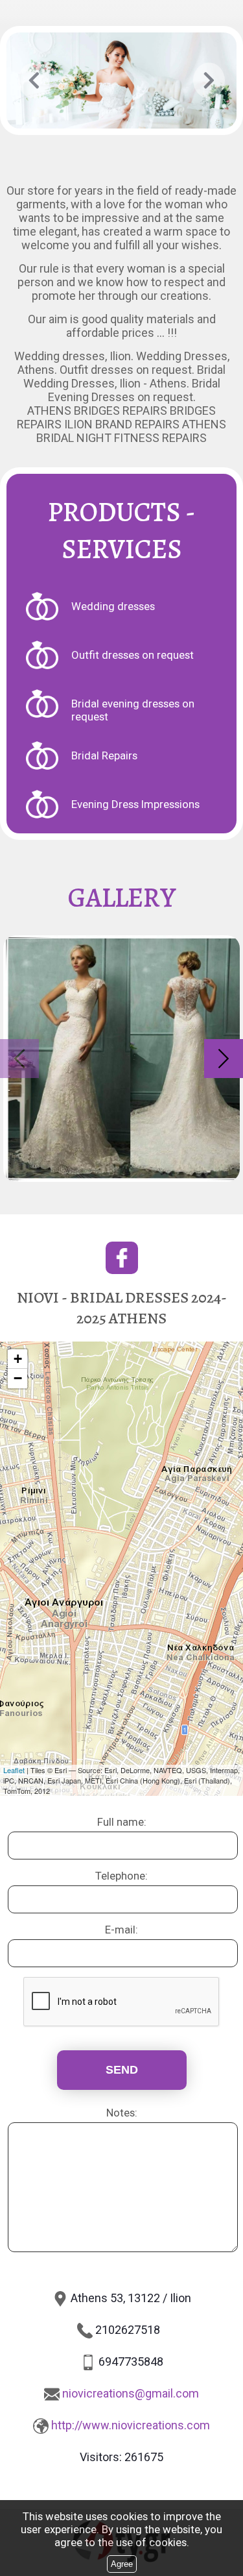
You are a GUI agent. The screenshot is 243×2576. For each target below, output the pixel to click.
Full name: (122, 1822)
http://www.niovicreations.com (131, 2425)
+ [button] (18, 1359)
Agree (122, 2564)
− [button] (18, 1378)
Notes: (122, 2113)
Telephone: (121, 1876)
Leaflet (14, 1770)
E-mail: (121, 1930)
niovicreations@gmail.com (131, 2393)
